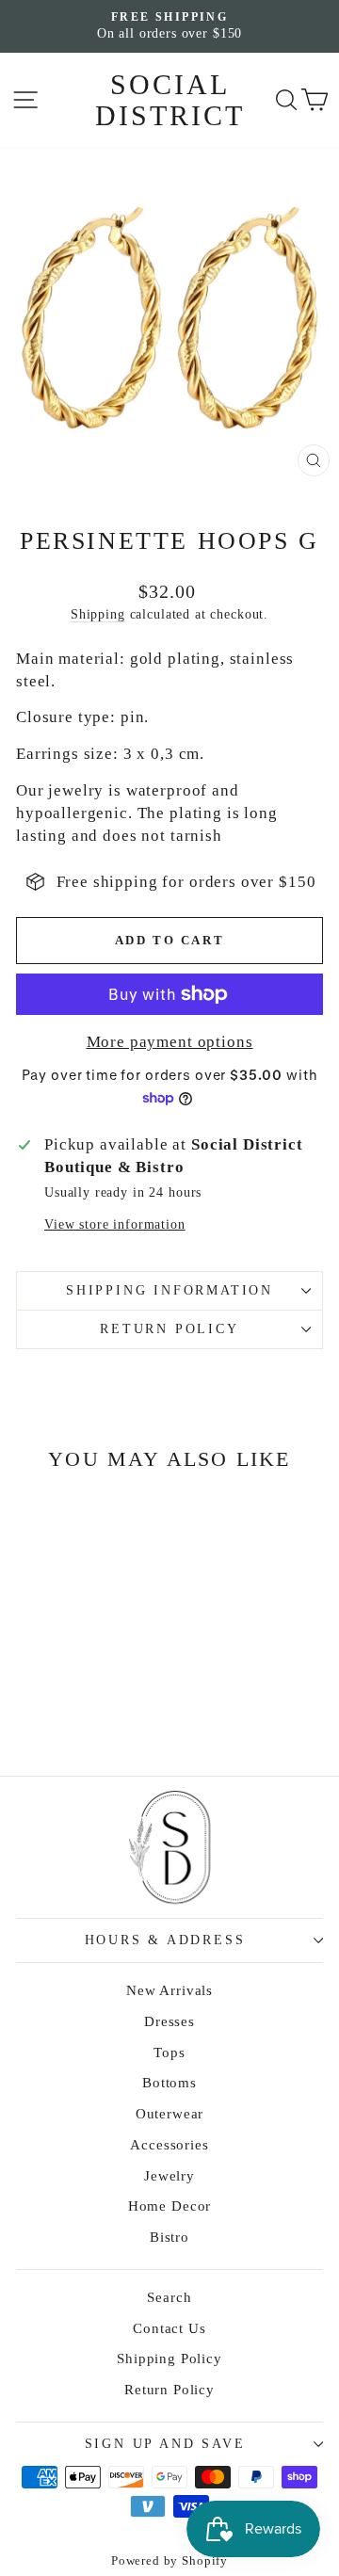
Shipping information (169, 1290)
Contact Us (169, 2328)
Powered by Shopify (169, 2560)
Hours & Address (165, 1940)
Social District (170, 100)
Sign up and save (165, 2444)
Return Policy (169, 1329)
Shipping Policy (169, 2359)
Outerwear (170, 2114)
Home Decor (170, 2206)
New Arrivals (169, 1990)
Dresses (169, 2021)
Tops (169, 2053)
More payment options (170, 1042)
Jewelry (169, 2176)
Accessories (169, 2145)
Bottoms (169, 2083)
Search (169, 2297)
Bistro (169, 2237)
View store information (115, 1224)
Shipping (98, 614)
